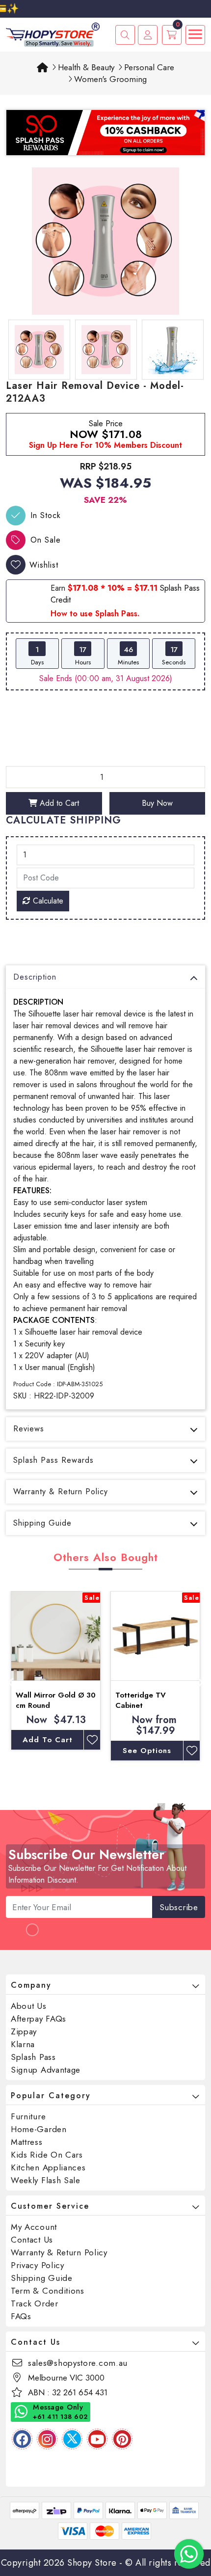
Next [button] (200, 1681)
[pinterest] (122, 2439)
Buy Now (157, 803)
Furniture (28, 2116)
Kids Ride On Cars (47, 2155)
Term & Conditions (48, 2291)
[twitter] (72, 2439)
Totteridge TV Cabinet (141, 1700)
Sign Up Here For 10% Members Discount (105, 445)
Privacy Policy (38, 2265)
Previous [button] (11, 1681)
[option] (105, 241)
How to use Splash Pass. (95, 614)
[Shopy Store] (53, 34)
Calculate (47, 901)
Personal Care (149, 67)
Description (35, 977)
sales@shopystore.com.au (78, 2363)
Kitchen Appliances (48, 2167)
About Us (29, 2006)
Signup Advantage (46, 2070)
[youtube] (97, 2439)
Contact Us (32, 2240)
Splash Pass (33, 2057)
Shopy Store (92, 2563)
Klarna (23, 2044)
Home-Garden (39, 2129)
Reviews (29, 1429)
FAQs (21, 2316)
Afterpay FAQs (39, 2019)
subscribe (179, 1907)
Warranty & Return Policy (61, 1492)
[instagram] (47, 2439)
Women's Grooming (110, 79)
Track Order (35, 2303)
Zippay (24, 2031)
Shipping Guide (42, 1523)
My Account (34, 2227)
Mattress (27, 2142)
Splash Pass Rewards (53, 1460)
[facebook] (22, 2439)
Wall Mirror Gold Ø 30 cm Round (56, 1700)
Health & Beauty (86, 67)
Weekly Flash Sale (46, 2180)
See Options (147, 1751)
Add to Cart (58, 803)
